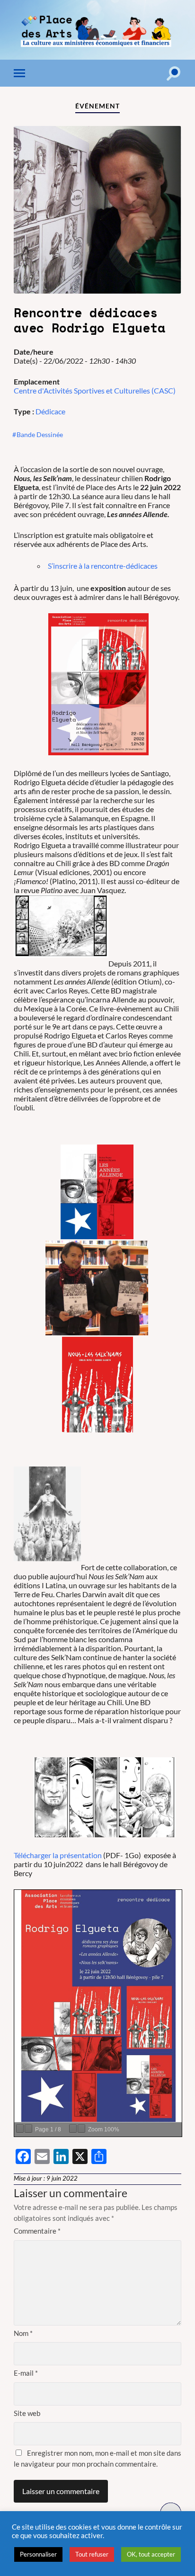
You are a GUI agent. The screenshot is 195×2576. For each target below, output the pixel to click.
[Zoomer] (81, 2129)
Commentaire (37, 2231)
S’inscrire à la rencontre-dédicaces (103, 566)
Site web (27, 2413)
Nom (23, 2333)
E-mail (26, 2373)
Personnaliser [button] (38, 2554)
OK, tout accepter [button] (151, 2554)
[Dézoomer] (73, 2129)
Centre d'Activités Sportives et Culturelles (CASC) (95, 390)
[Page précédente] (20, 2129)
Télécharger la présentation (58, 1855)
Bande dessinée (40, 434)
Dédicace (50, 411)
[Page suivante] (28, 2129)
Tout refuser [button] (92, 2554)
